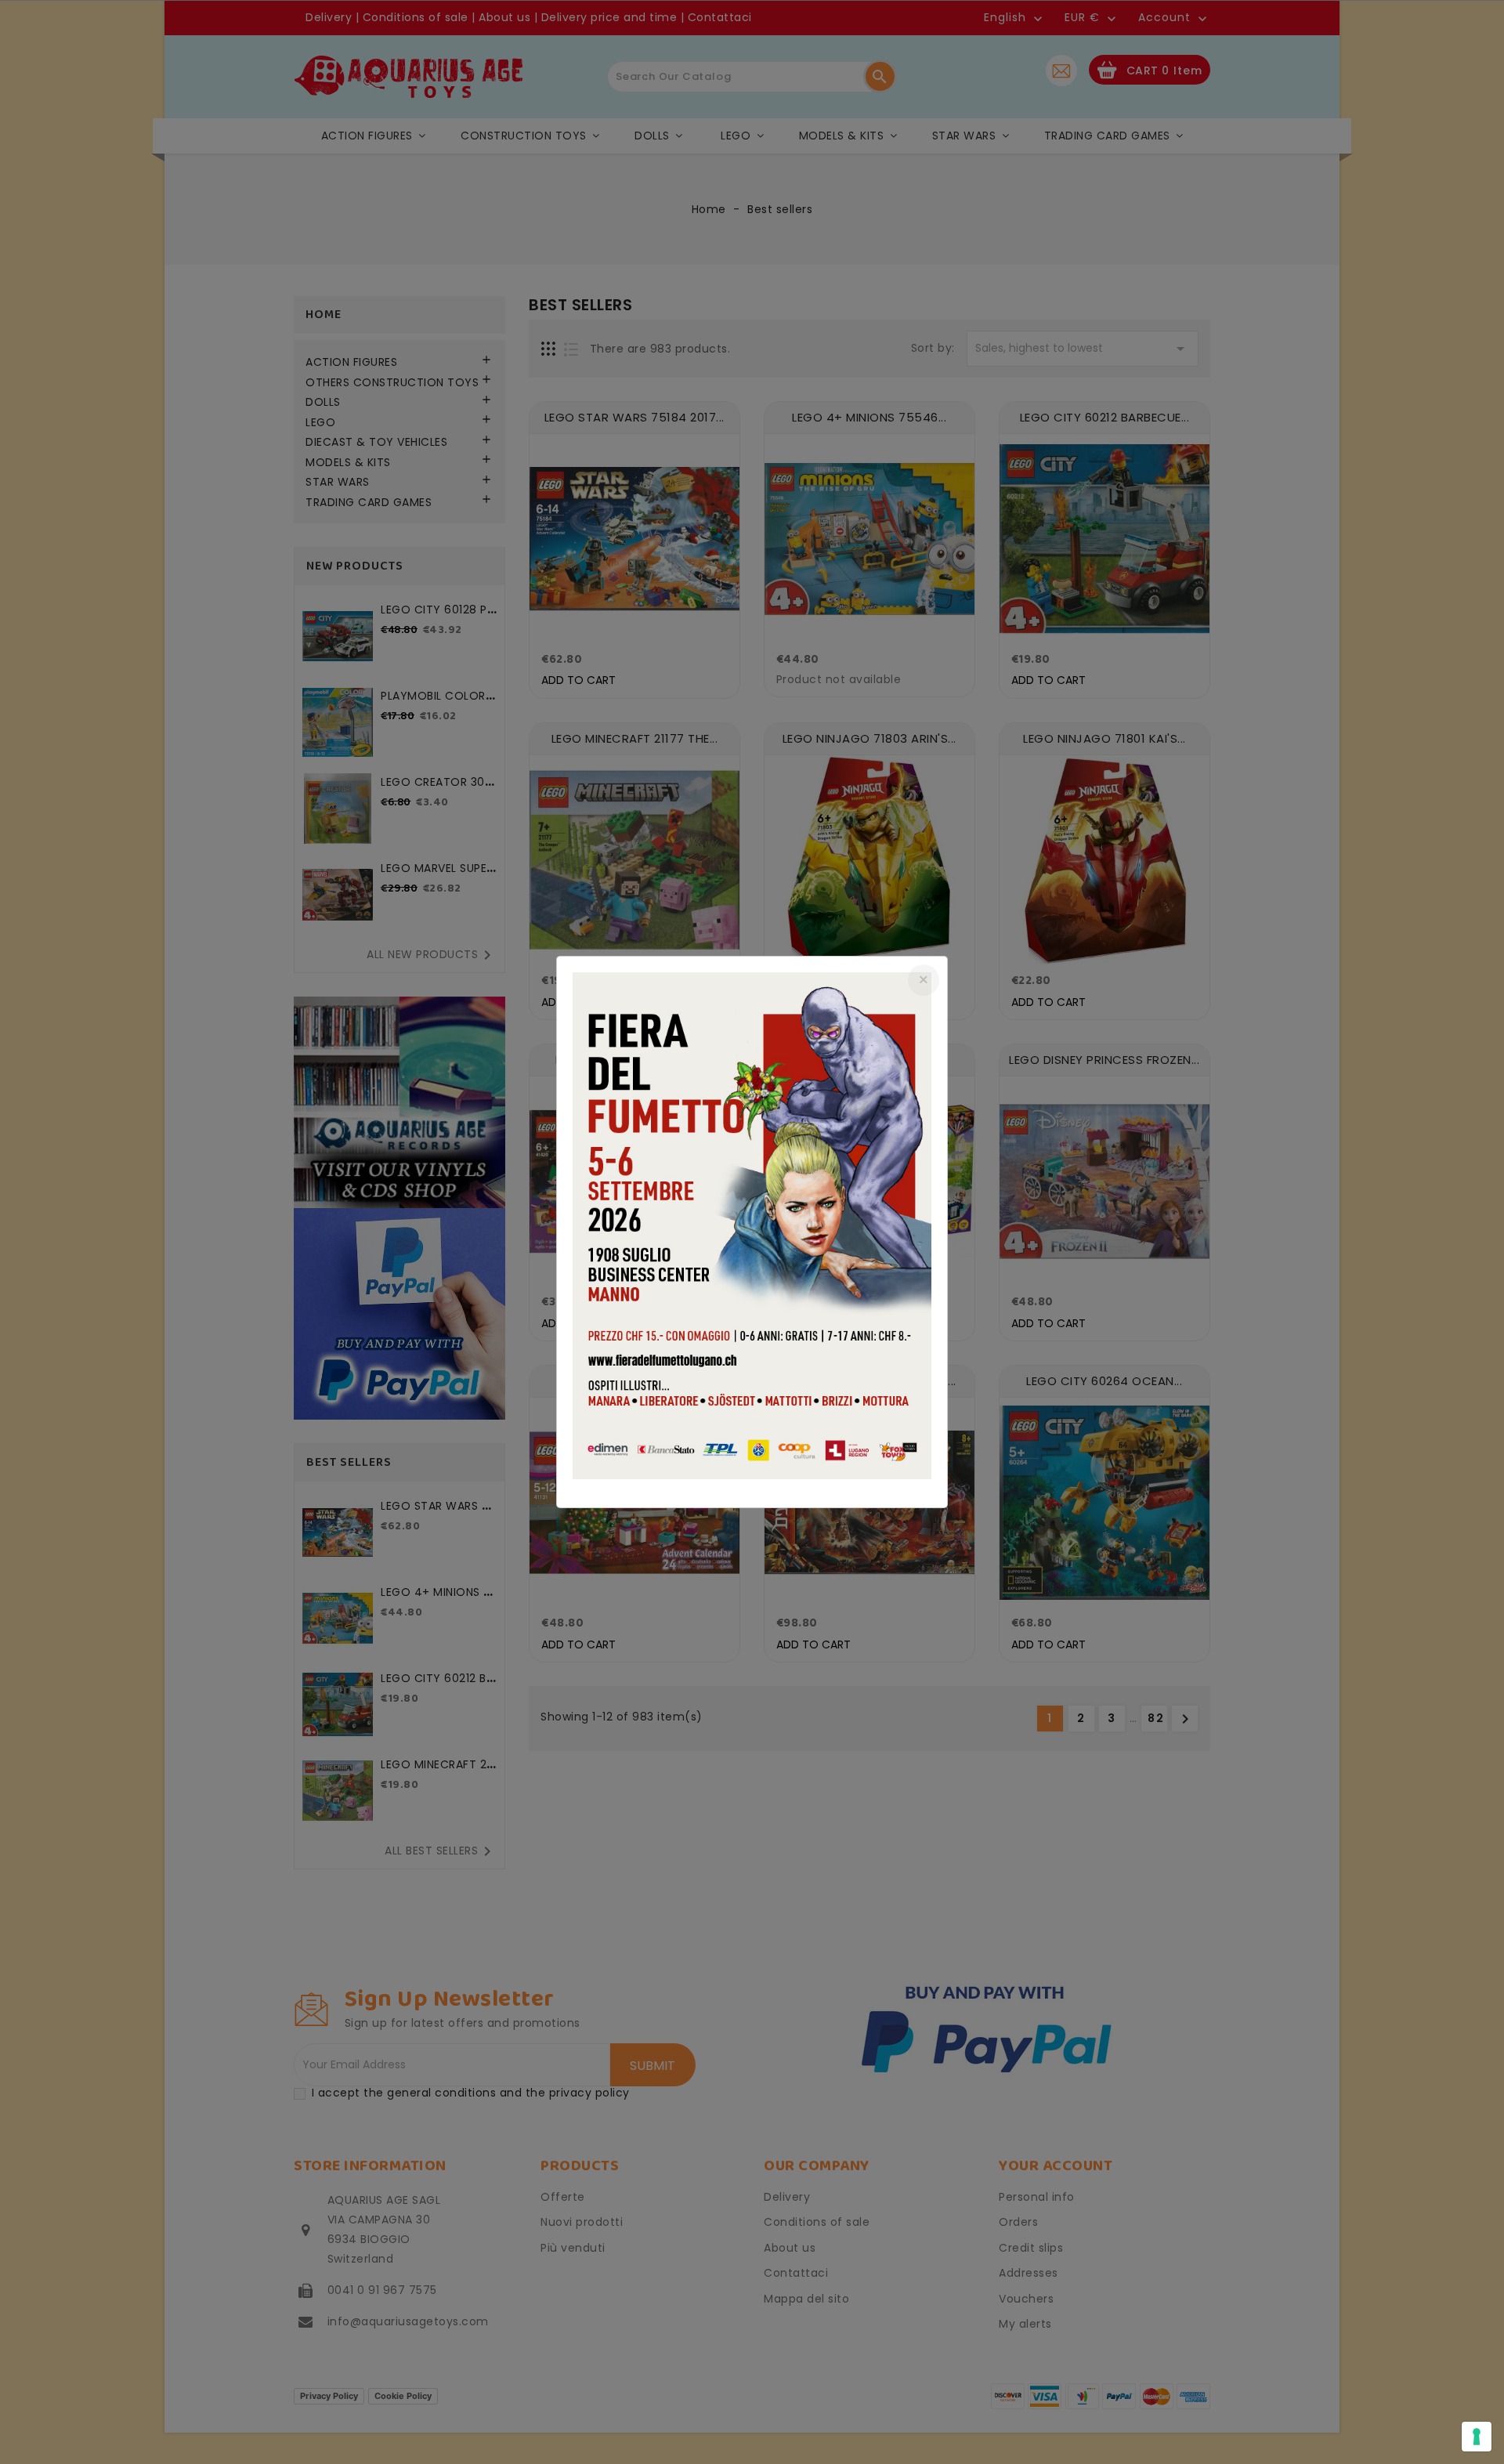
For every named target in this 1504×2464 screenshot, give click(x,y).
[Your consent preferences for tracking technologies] (1477, 2437)
